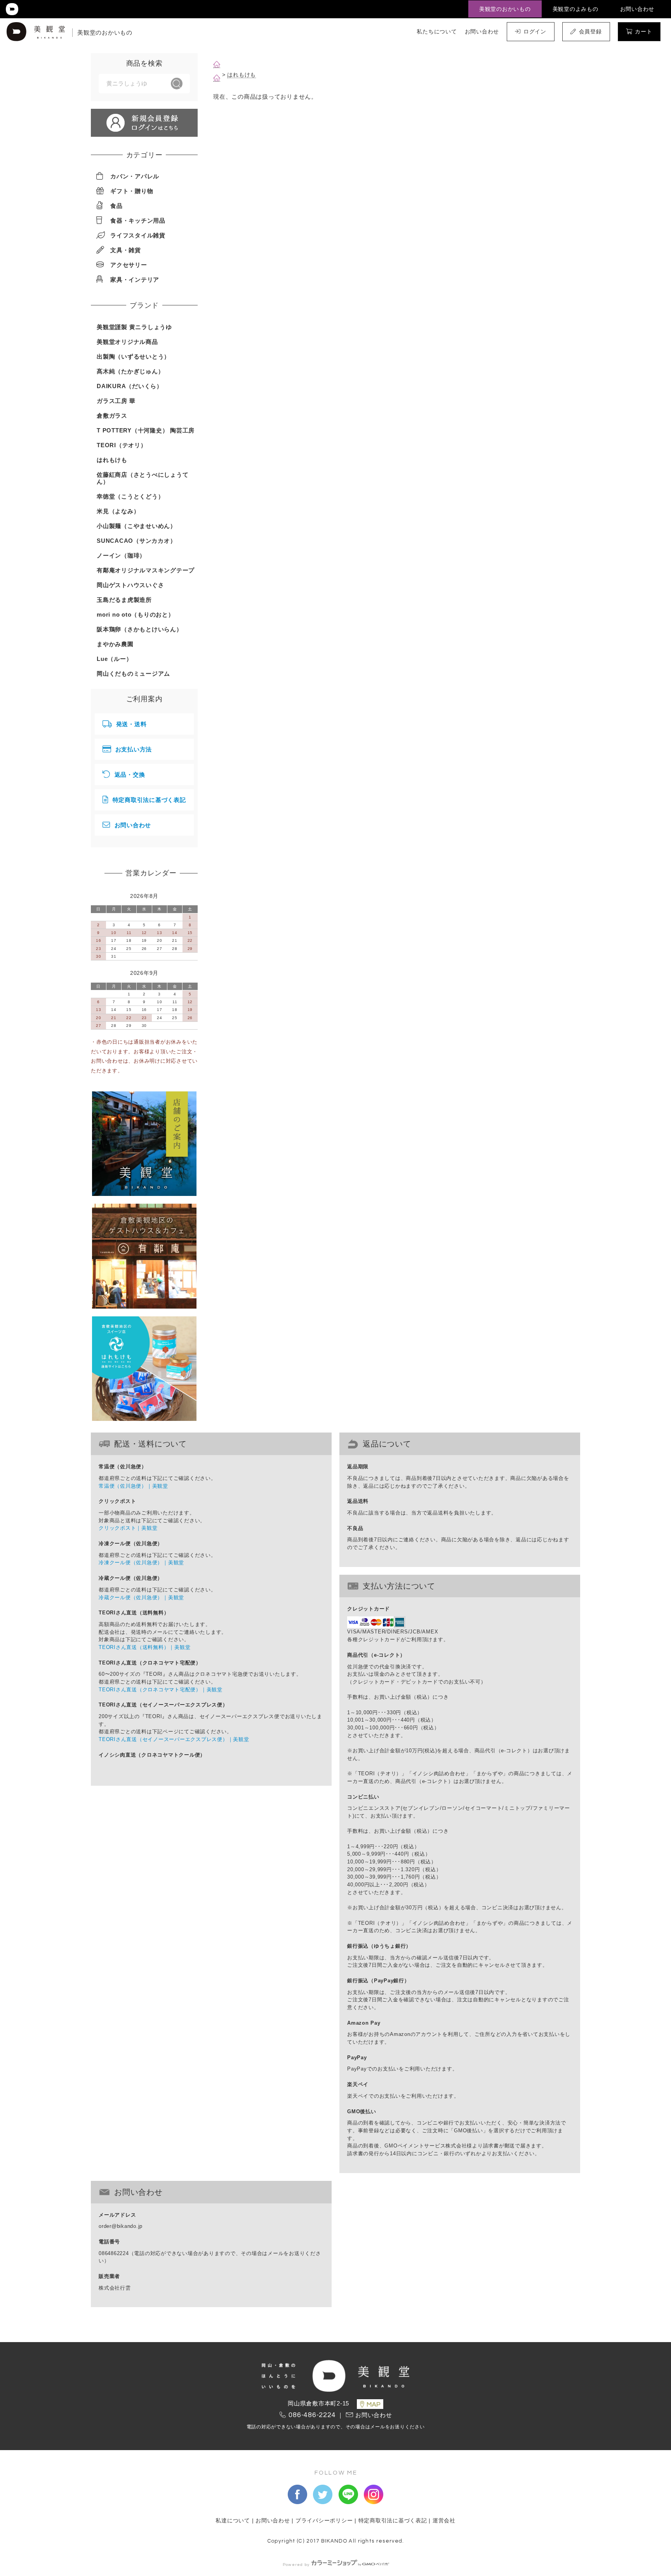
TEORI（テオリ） (122, 445)
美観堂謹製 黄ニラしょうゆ (134, 327)
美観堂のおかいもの (505, 9)
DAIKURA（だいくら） (130, 386)
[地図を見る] (370, 2404)
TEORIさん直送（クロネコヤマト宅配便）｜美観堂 (161, 1690)
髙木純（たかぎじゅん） (130, 371)
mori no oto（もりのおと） (136, 614)
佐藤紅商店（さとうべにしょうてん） (143, 478)
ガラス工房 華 (116, 401)
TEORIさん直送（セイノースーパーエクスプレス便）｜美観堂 (174, 1739)
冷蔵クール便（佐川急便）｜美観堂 (141, 1597)
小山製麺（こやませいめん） (136, 526)
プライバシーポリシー (324, 2521)
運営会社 (444, 2521)
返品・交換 (130, 775)
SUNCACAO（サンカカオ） (136, 541)
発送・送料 (131, 724)
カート (643, 31)
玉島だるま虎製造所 (124, 600)
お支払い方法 (134, 749)
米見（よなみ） (118, 511)
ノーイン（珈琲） (121, 555)
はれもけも (242, 75)
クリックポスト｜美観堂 (128, 1528)
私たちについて (437, 31)
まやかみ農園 (115, 644)
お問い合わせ (637, 9)
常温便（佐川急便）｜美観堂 (133, 1486)
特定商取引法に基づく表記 (149, 800)
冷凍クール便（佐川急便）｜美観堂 (141, 1563)
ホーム (217, 64)
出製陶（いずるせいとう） (133, 356)
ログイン (535, 31)
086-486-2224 (312, 2415)
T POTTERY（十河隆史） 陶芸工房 (146, 430)
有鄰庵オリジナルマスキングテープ (146, 570)
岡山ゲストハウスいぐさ (130, 585)
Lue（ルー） (114, 659)
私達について (233, 2521)
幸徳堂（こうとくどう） (130, 496)
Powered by (296, 2565)
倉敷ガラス (112, 416)
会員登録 (590, 31)
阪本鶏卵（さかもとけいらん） (140, 629)
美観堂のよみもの (575, 9)
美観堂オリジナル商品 (127, 342)
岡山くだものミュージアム (133, 674)
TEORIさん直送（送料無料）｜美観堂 (144, 1647)
